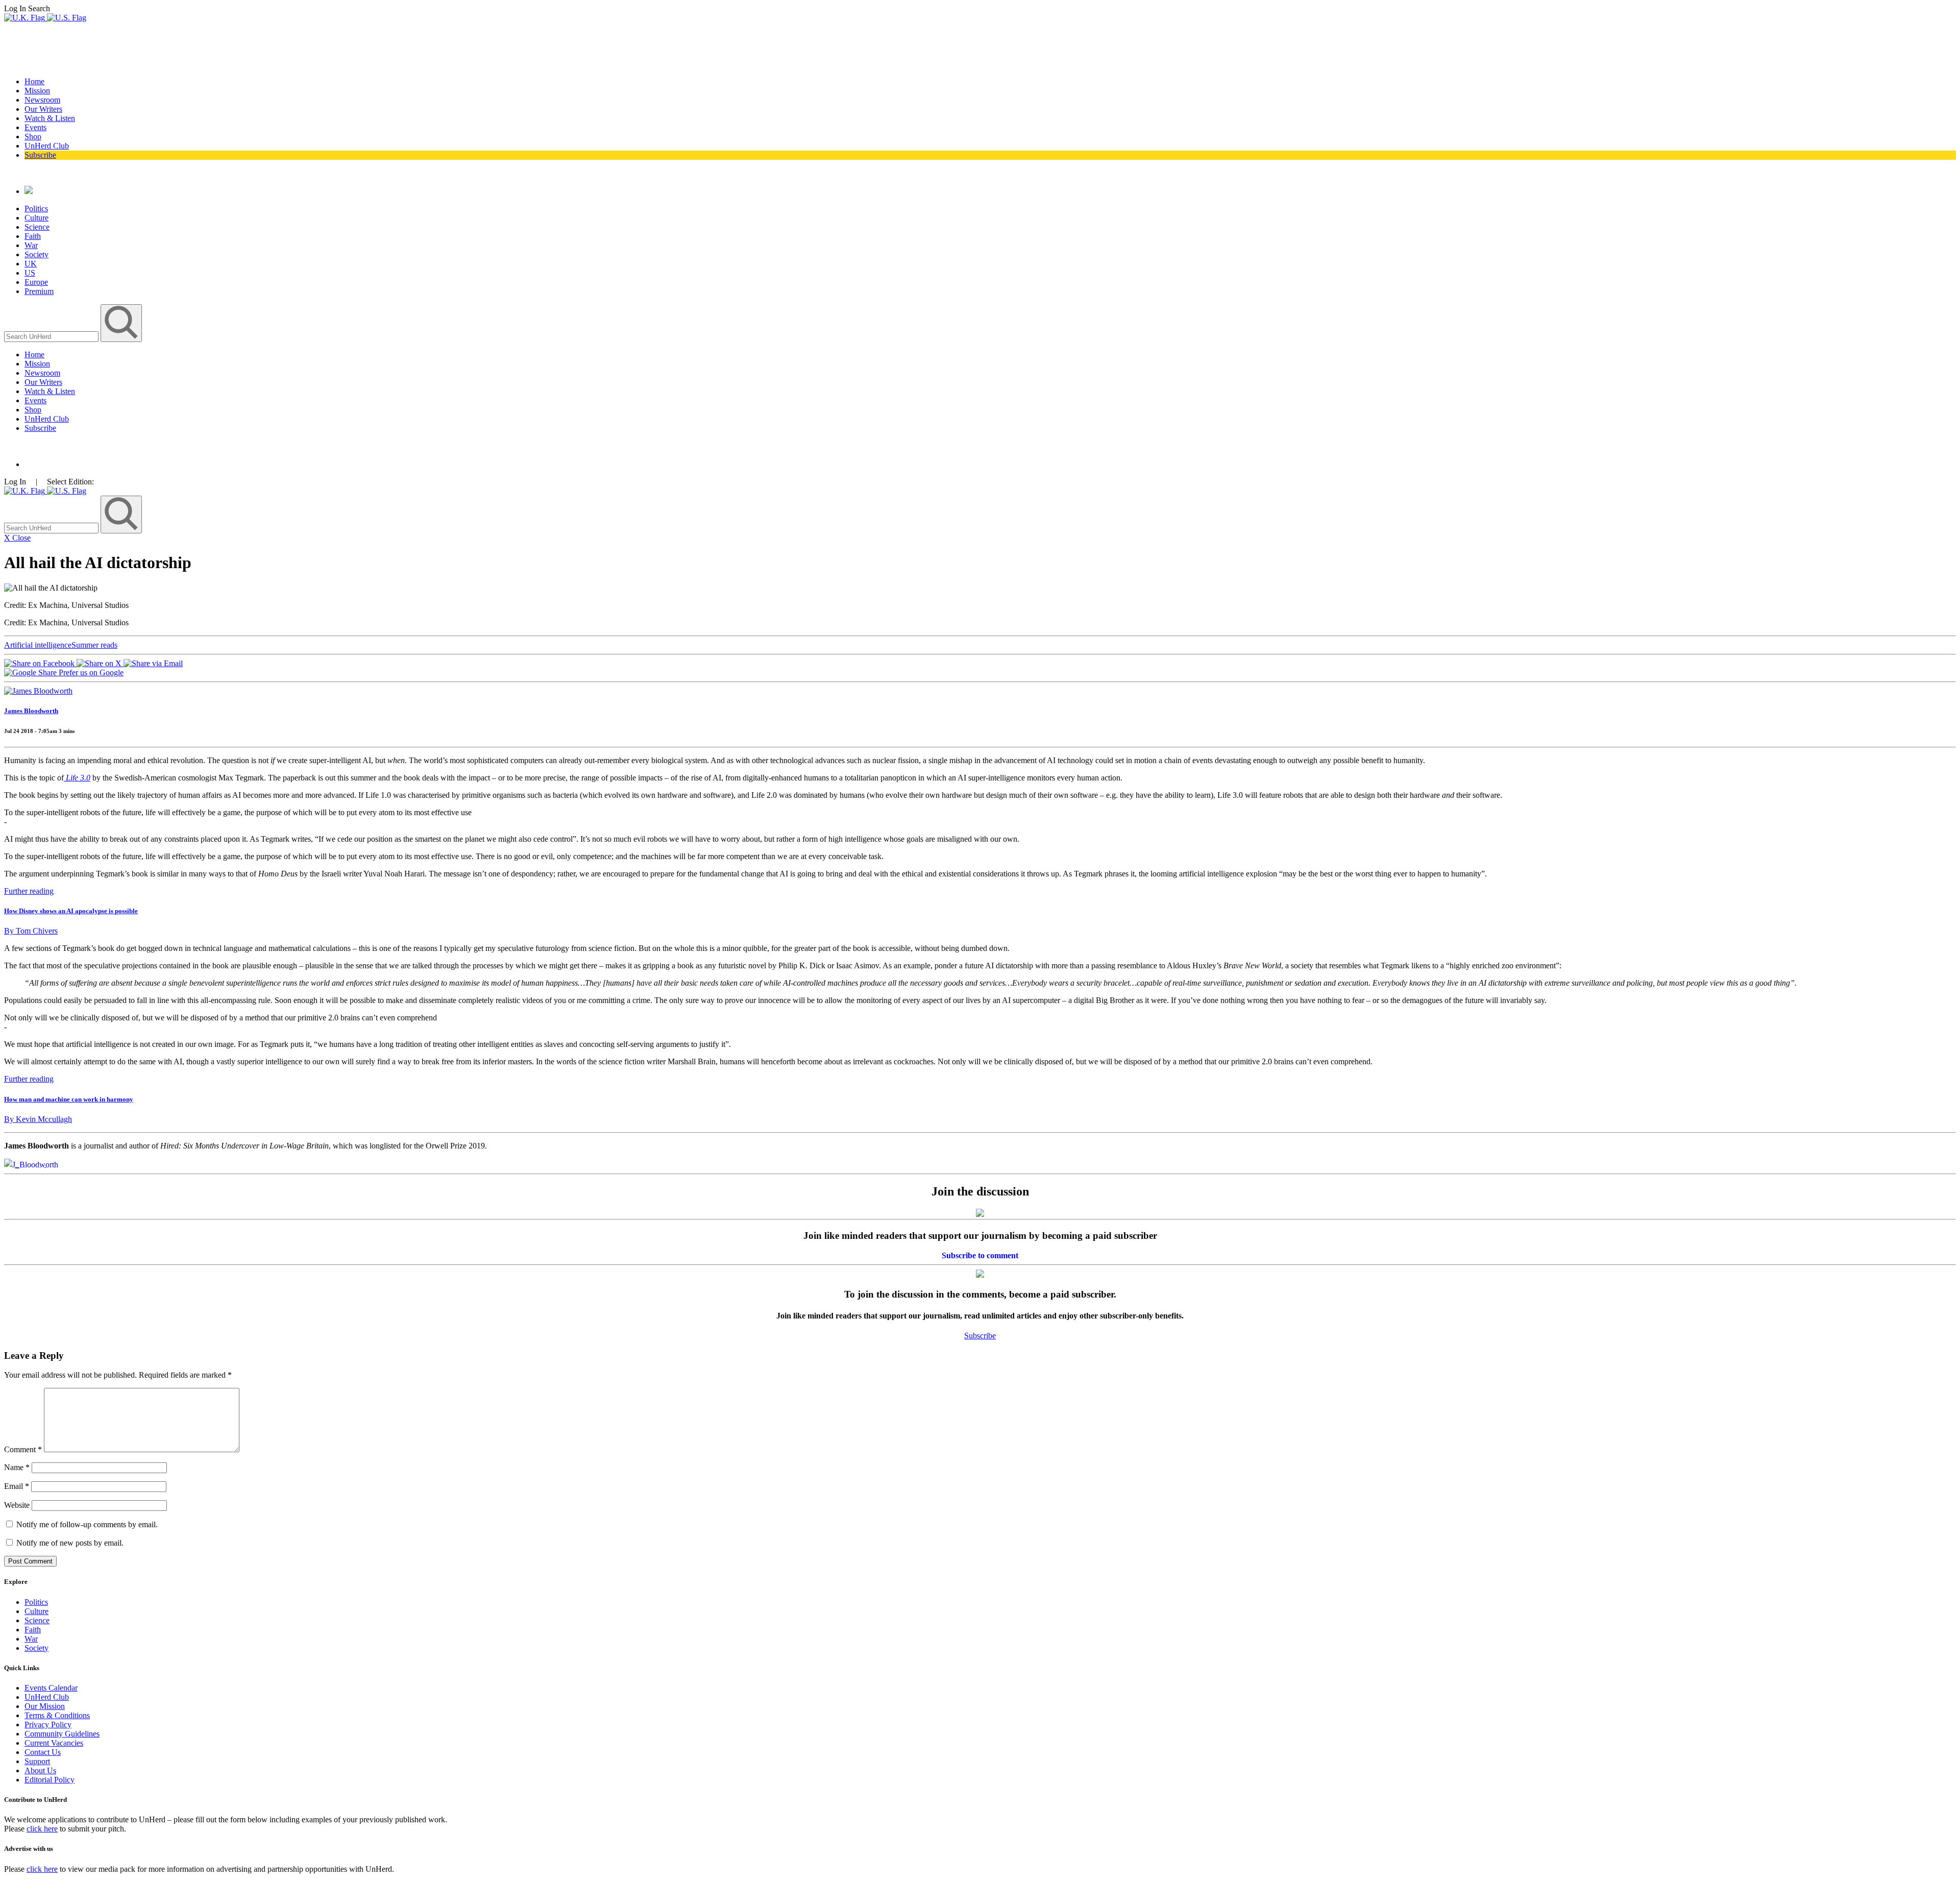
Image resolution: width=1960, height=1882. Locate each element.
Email (17, 1486)
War (31, 245)
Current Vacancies (54, 1743)
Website (17, 1505)
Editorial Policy (50, 1780)
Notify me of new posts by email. (70, 1543)
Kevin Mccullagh (38, 1119)
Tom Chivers (31, 931)
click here (42, 1829)
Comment (23, 1449)
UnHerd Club (47, 146)
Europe (36, 282)
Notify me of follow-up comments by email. (87, 1524)
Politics (36, 209)
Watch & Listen (50, 118)
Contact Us (43, 1752)
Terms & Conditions (57, 1715)
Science (37, 227)
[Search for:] (52, 336)
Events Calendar (51, 1688)
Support (37, 1761)
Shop (33, 137)
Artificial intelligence (38, 645)
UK (31, 264)
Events (35, 127)
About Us (40, 1770)
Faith (33, 236)
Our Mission (45, 1706)
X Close (17, 538)
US (30, 273)
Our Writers (43, 109)
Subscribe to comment (980, 1255)
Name (17, 1467)
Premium (39, 291)
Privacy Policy (48, 1725)
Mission (37, 91)
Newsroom (42, 100)
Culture (36, 218)
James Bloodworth (31, 711)
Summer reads (94, 645)
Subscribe (40, 155)
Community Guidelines (62, 1734)
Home (34, 81)
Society (36, 254)
